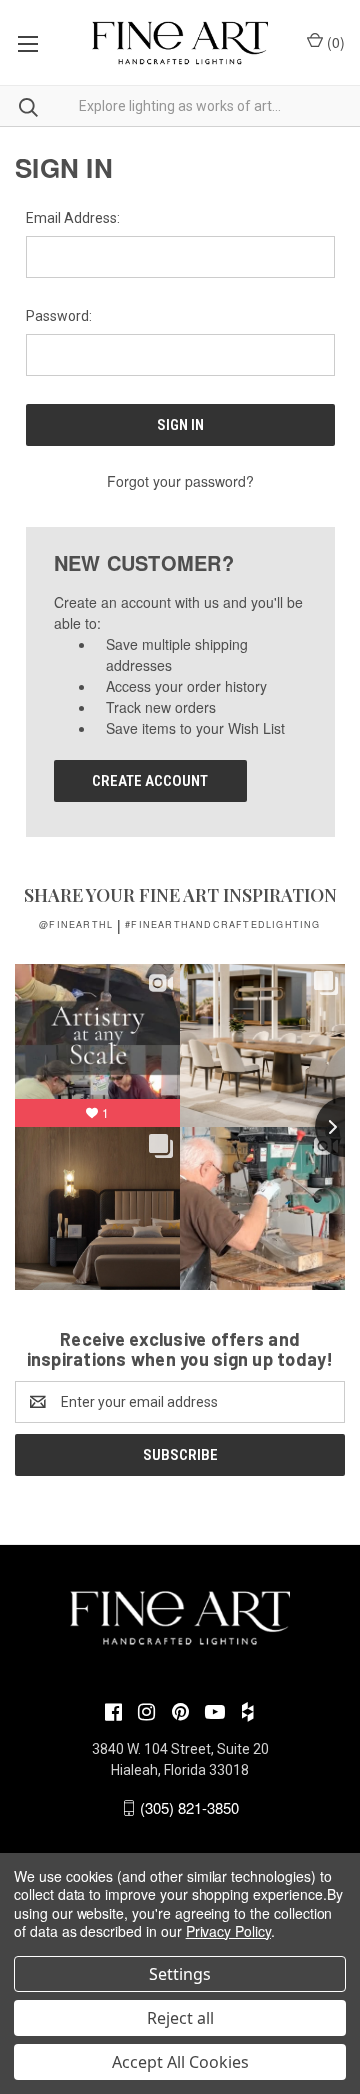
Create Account (150, 781)
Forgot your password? (180, 481)
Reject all (180, 2018)
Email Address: (73, 218)
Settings (180, 1974)
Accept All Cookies (180, 2062)
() (334, 42)
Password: (59, 316)
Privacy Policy (228, 1931)
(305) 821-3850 (189, 1807)
